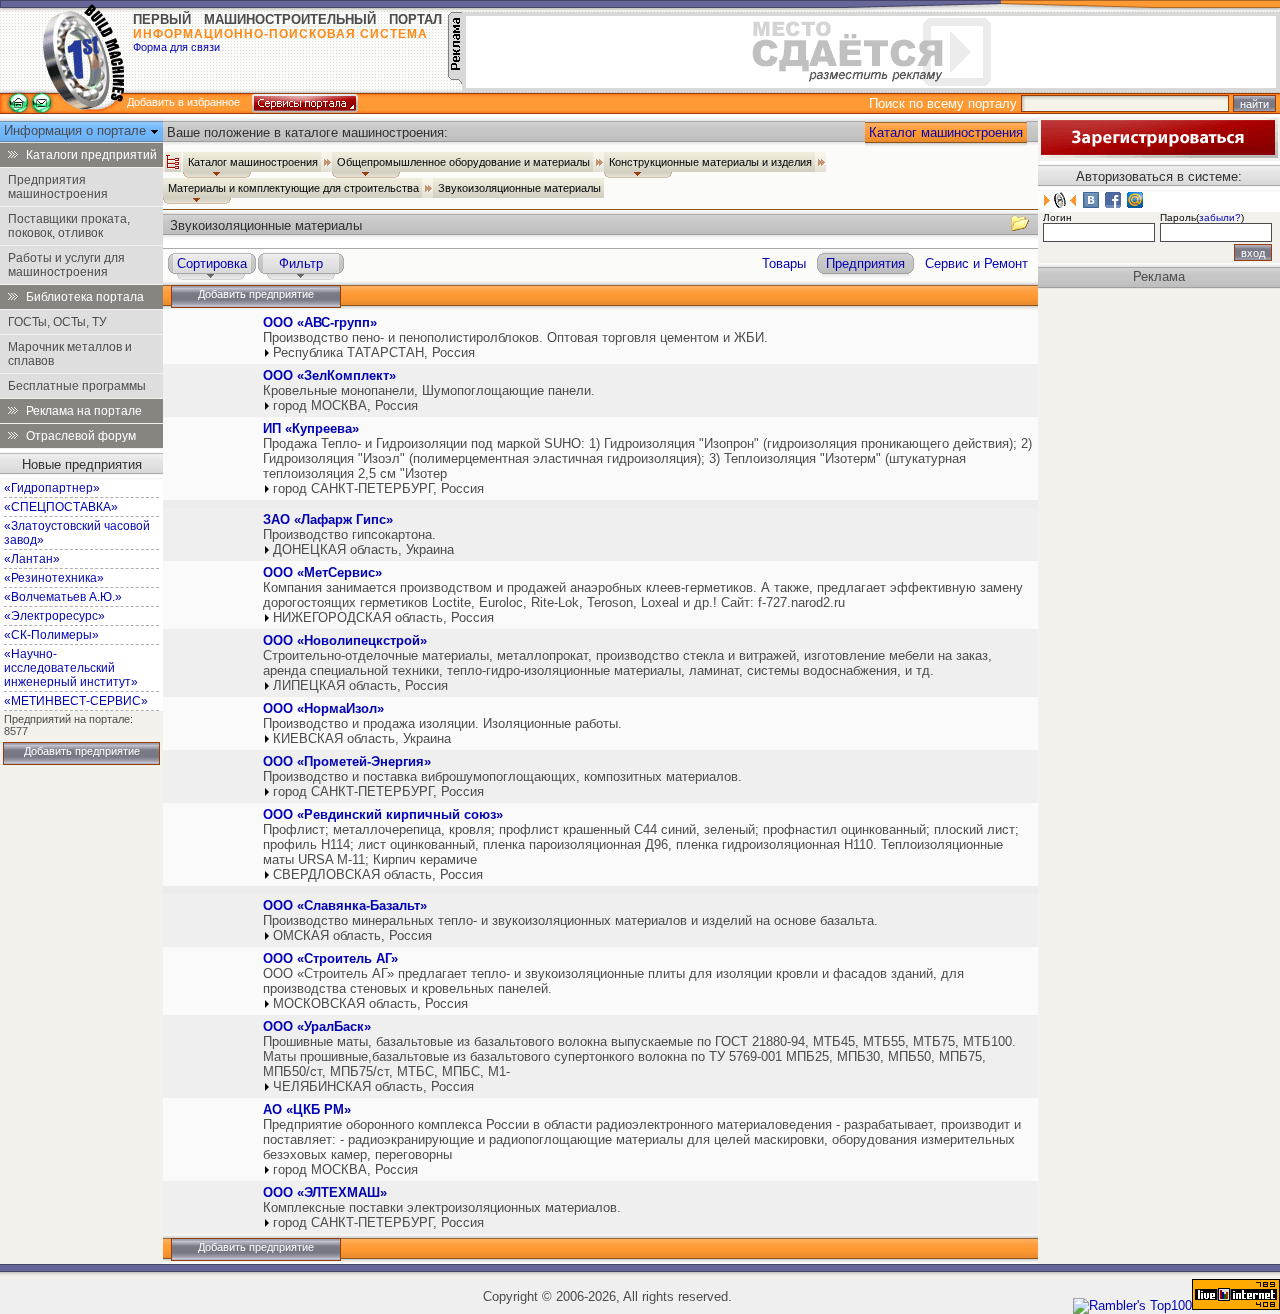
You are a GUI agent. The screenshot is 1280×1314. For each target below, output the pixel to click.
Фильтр (301, 263)
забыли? (1220, 217)
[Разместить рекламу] (455, 79)
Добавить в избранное (183, 102)
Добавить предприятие (82, 751)
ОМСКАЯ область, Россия (352, 935)
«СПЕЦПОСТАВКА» (61, 507)
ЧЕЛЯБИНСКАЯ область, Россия (373, 1086)
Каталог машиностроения (946, 132)
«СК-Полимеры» (51, 635)
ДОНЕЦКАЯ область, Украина (363, 549)
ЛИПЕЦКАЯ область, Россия (360, 685)
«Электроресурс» (54, 616)
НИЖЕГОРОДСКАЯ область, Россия (383, 617)
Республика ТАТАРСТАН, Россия (374, 352)
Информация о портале (77, 130)
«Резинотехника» (54, 578)
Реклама (1159, 276)
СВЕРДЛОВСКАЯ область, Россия (378, 874)
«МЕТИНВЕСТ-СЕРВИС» (76, 701)
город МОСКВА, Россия (345, 405)
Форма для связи (176, 47)
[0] (211, 341)
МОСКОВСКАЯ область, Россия (370, 1003)
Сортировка (212, 263)
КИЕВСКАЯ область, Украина (362, 738)
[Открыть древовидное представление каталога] (173, 162)
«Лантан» (32, 559)
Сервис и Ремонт (976, 263)
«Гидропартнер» (52, 488)
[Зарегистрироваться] (1158, 153)
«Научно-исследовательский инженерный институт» (71, 668)
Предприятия (865, 263)
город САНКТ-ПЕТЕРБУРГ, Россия (378, 488)
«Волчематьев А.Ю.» (63, 597)
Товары (784, 263)
